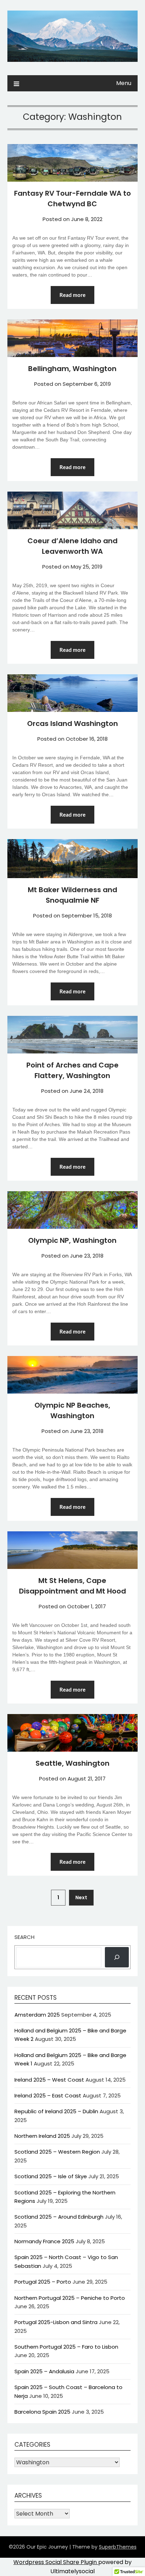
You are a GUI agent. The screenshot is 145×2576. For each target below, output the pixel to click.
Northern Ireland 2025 (42, 2136)
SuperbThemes (118, 2547)
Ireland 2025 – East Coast (48, 2095)
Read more (72, 295)
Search (24, 1937)
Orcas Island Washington (72, 724)
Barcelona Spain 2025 (42, 2412)
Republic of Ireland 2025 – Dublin (56, 2111)
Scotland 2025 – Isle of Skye (51, 2176)
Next (81, 1897)
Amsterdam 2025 (37, 2015)
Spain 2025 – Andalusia (44, 2371)
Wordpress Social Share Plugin (56, 2562)
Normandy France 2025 (44, 2241)
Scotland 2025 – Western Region (57, 2152)
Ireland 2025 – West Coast (49, 2080)
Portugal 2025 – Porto (43, 2282)
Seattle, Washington (72, 1763)
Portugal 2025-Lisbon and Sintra (56, 2322)
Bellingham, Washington (72, 369)
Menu (124, 83)
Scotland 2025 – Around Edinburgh (59, 2217)
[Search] (117, 1957)
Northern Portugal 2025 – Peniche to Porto (70, 2298)
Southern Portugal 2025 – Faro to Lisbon (66, 2347)
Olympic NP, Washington (72, 1240)
